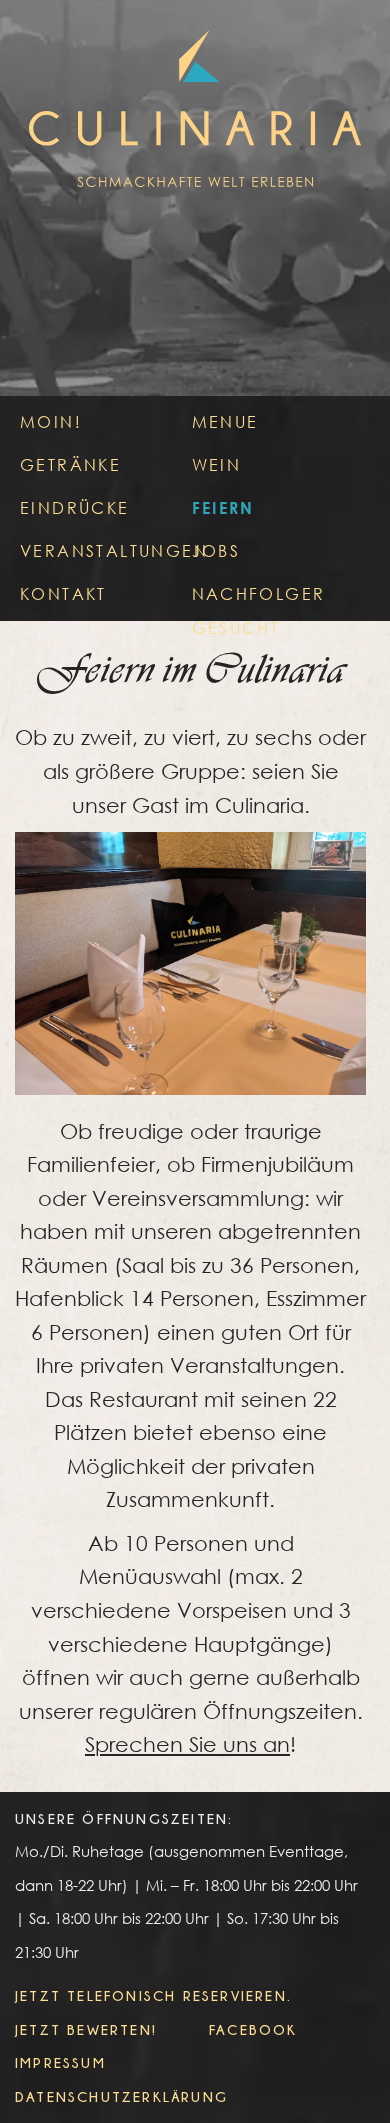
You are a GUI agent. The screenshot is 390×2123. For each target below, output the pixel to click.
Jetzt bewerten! (86, 2029)
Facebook (253, 2029)
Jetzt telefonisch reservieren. (153, 1995)
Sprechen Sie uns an (187, 1744)
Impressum (60, 2062)
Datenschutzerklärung (121, 2096)
